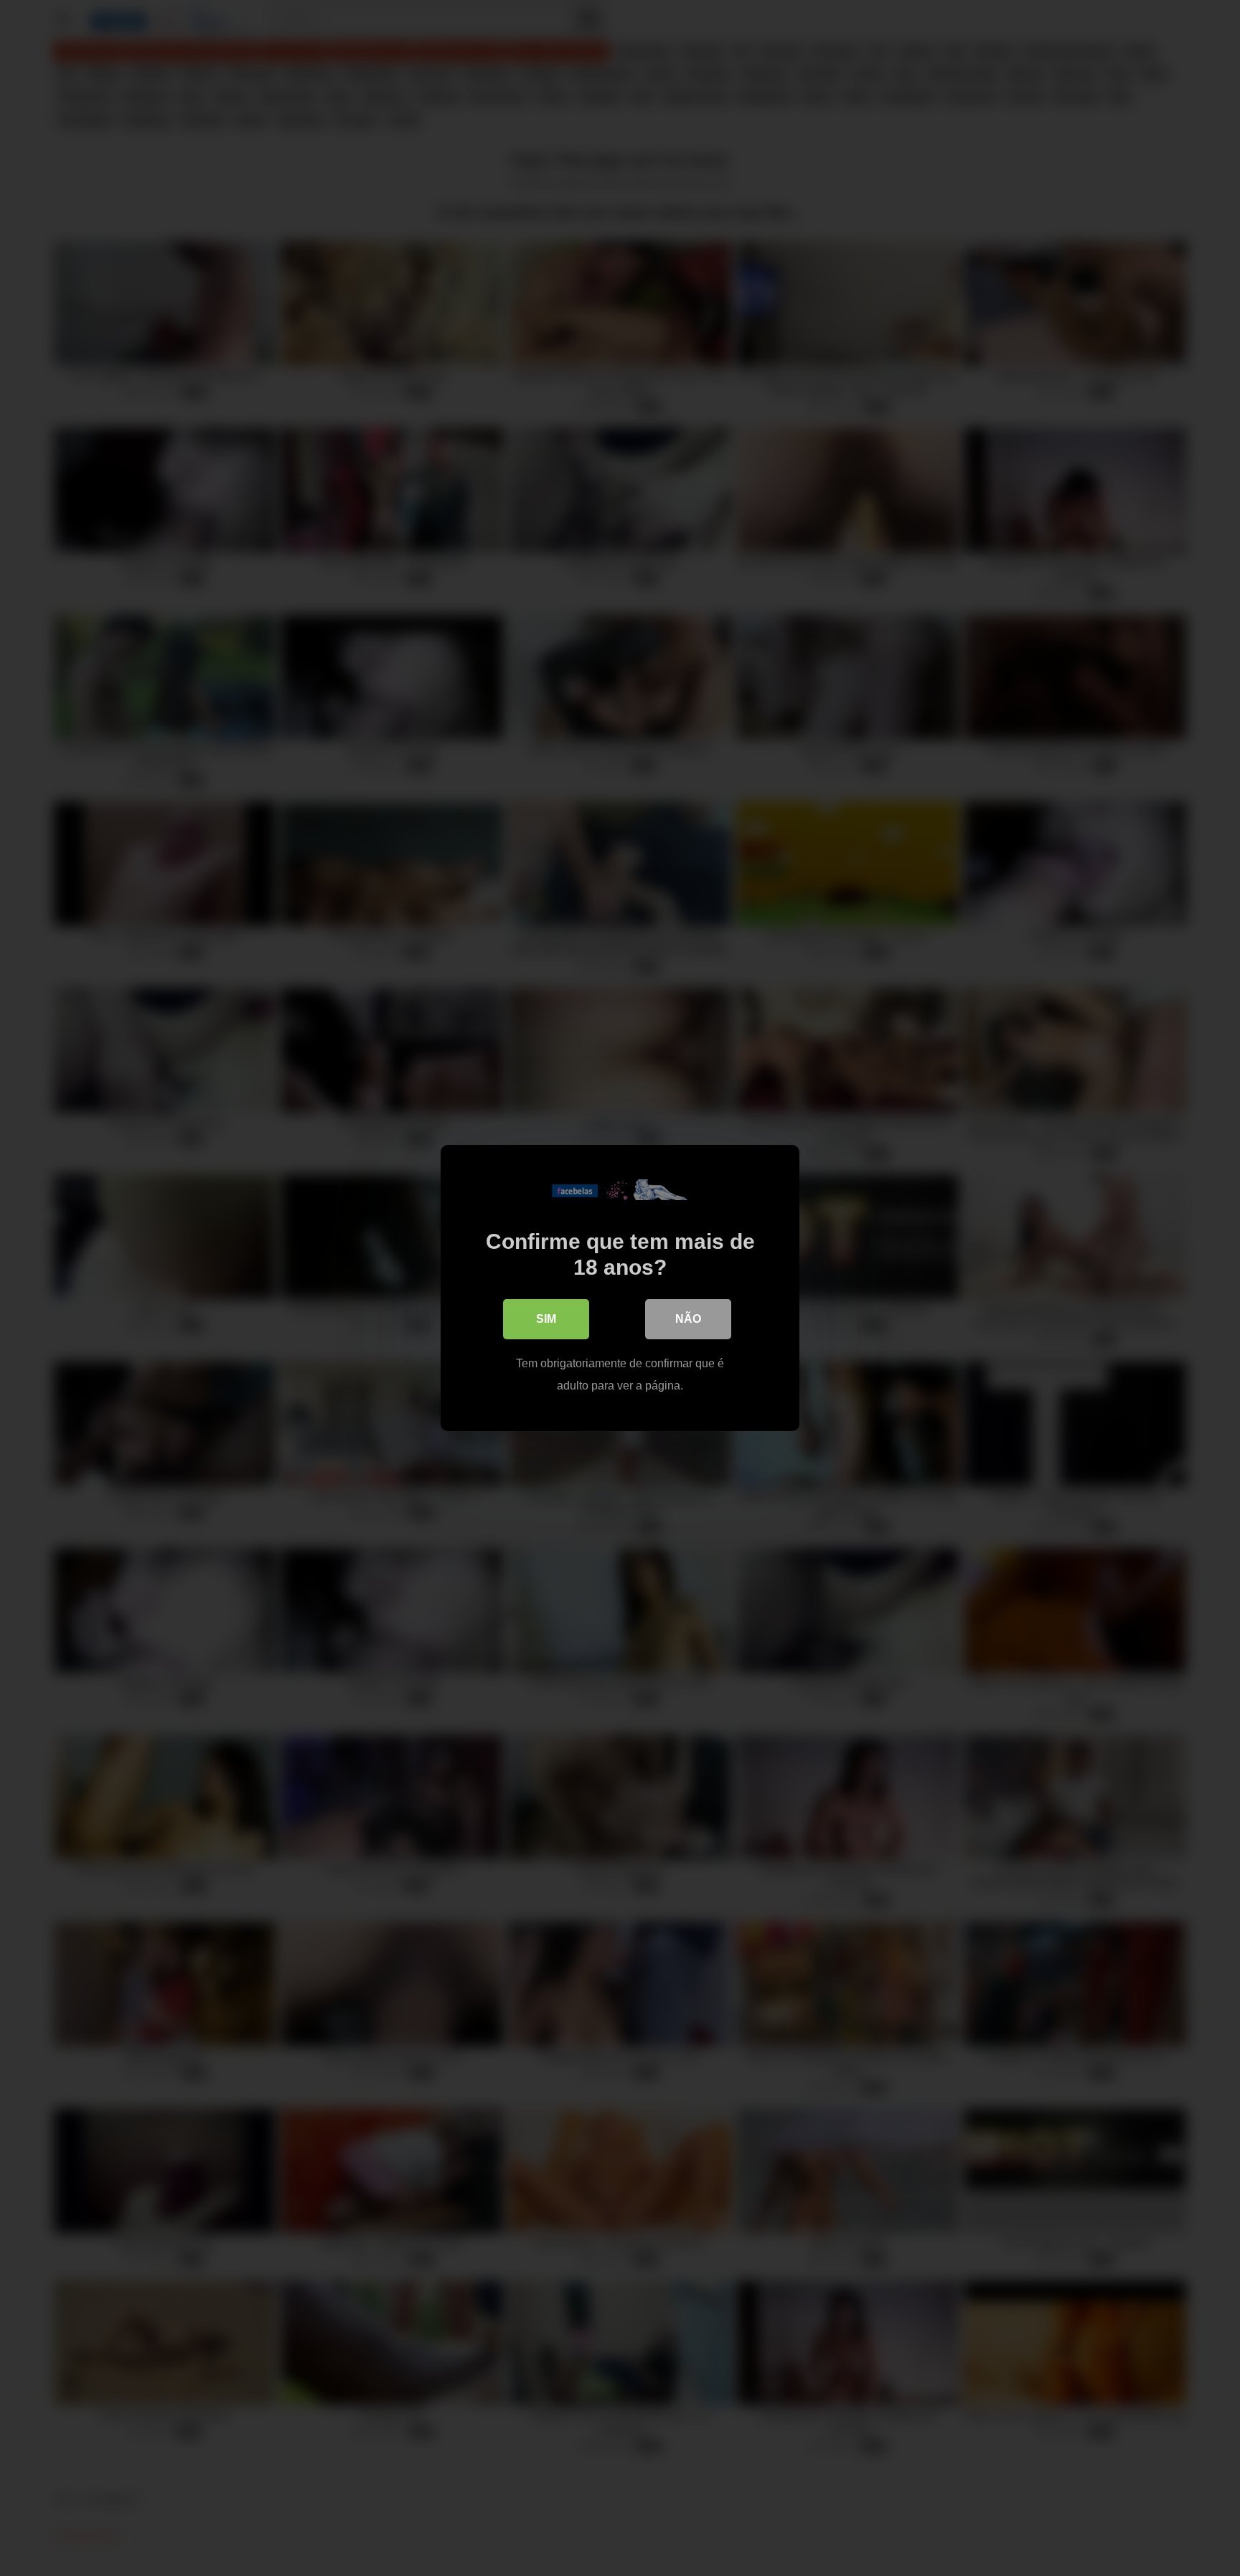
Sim (546, 1319)
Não (688, 1319)
